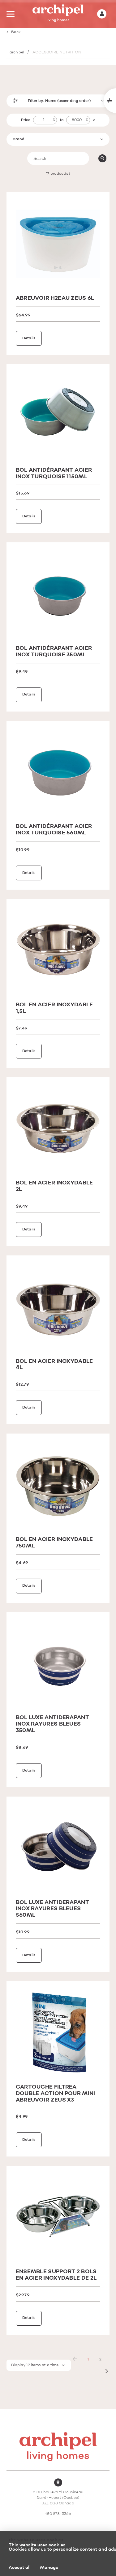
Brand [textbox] (19, 139)
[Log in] (102, 14)
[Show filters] (110, 101)
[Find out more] (58, 244)
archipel (17, 52)
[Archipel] (58, 14)
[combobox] (58, 139)
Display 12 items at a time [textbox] (35, 2365)
